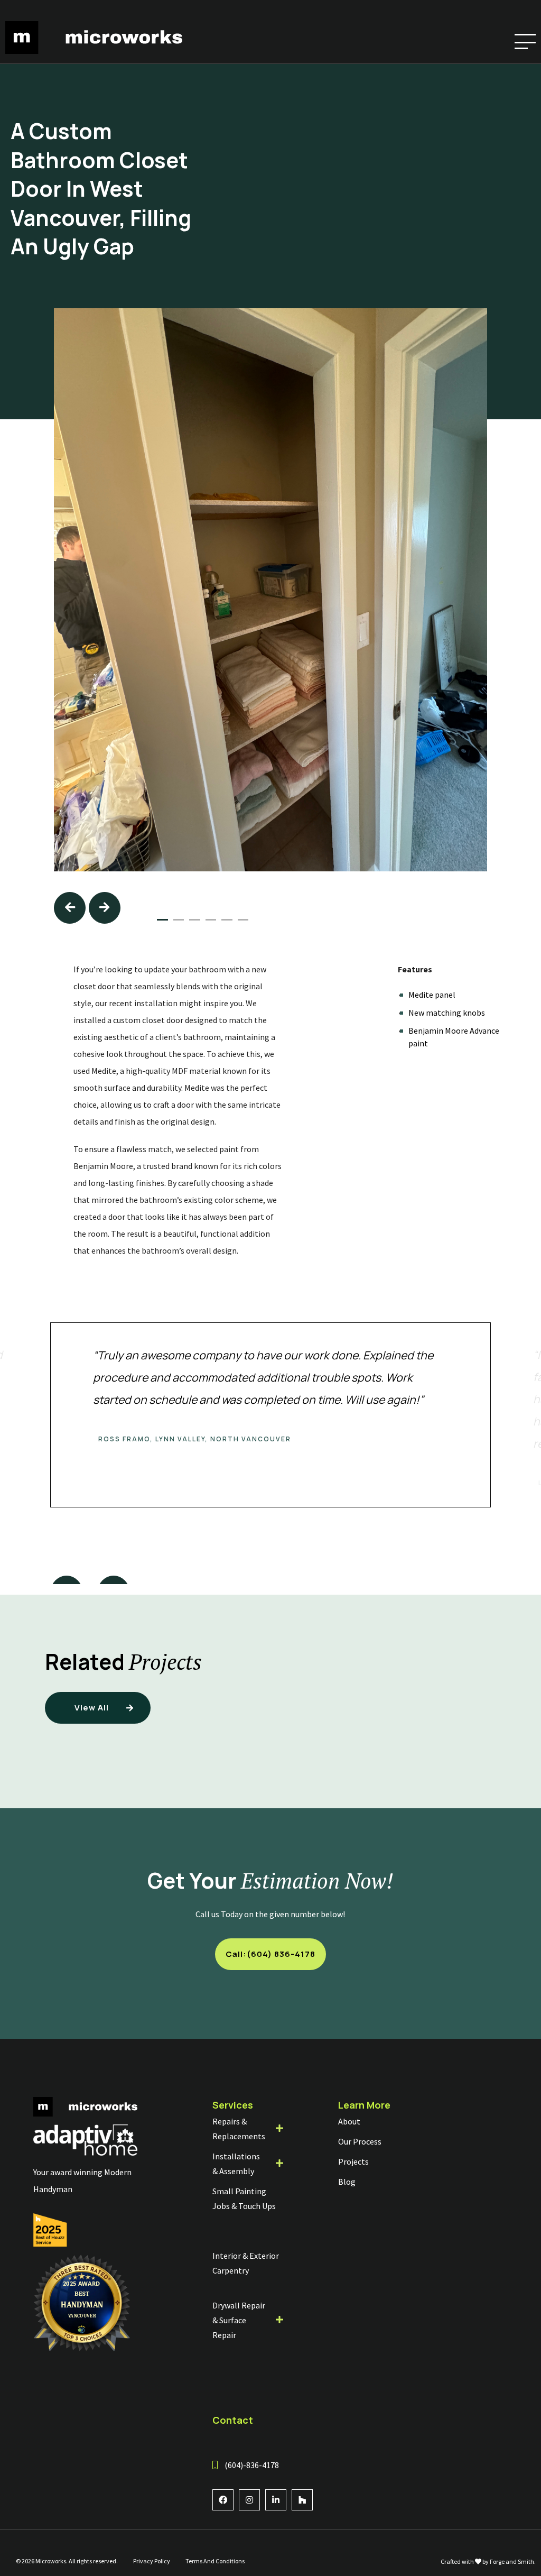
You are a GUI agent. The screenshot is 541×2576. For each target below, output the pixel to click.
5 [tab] (227, 920)
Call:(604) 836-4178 (270, 1954)
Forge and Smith (512, 2561)
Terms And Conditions (215, 2561)
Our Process (360, 2141)
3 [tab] (194, 920)
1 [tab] (162, 920)
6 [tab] (243, 920)
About (349, 2121)
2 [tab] (179, 920)
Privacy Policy (152, 2561)
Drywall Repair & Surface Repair (239, 2320)
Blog (347, 2182)
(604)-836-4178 (252, 2465)
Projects (353, 2161)
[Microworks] (94, 49)
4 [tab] (211, 920)
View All (92, 1708)
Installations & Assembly (236, 2164)
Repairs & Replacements (239, 2129)
